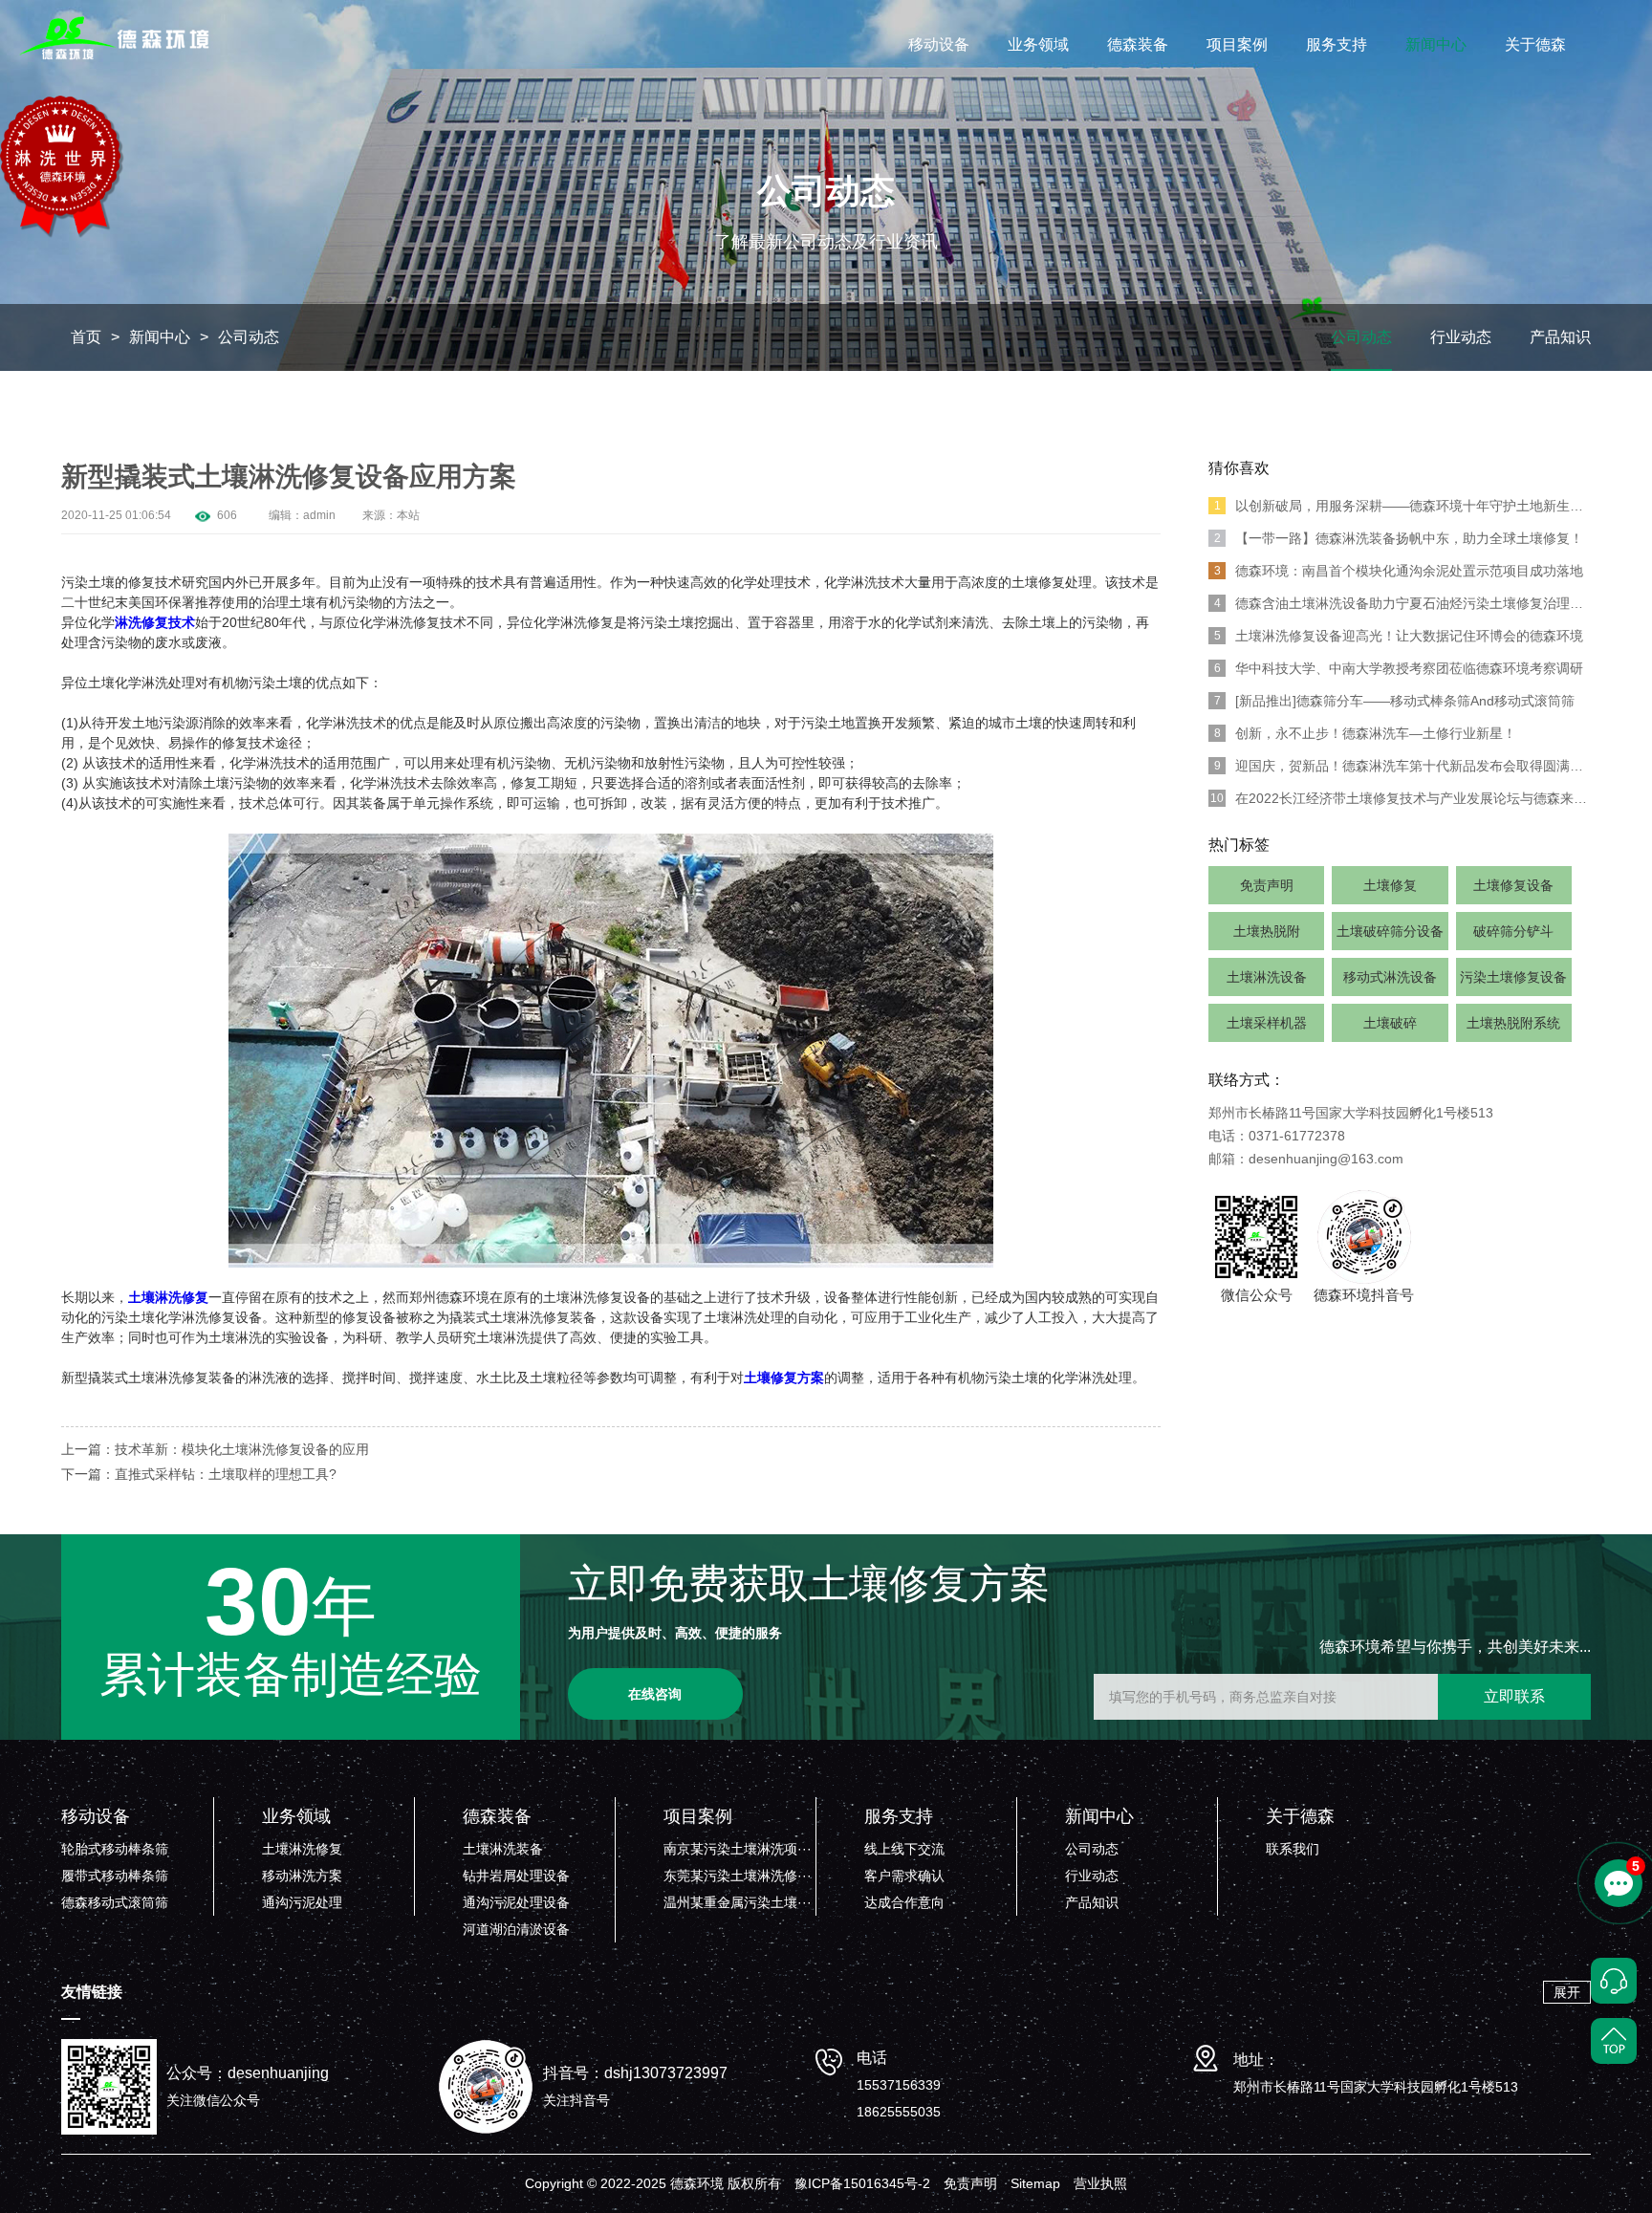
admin (319, 515)
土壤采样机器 (1267, 1023)
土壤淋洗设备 (1267, 977)
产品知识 (1560, 337)
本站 (408, 515)
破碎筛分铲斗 (1513, 931)
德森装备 (1138, 44)
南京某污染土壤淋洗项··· (738, 1849)
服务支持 (1337, 44)
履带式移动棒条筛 (115, 1876)
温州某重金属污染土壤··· (738, 1902)
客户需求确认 (904, 1876)
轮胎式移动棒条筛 (115, 1849)
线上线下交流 (904, 1849)
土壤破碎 (1390, 1023)
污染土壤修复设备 (1513, 977)
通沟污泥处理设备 (516, 1902)
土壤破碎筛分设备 (1390, 931)
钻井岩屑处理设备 (516, 1876)
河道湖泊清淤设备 (516, 1929)
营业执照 (1100, 2183)
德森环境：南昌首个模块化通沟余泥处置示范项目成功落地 (1399, 571)
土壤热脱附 (1267, 931)
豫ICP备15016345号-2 (862, 2183)
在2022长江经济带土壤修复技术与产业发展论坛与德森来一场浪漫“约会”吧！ (1401, 798)
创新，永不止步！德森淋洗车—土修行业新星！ (1366, 733)
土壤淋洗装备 (503, 1849)
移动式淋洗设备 (1390, 977)
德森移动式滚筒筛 (115, 1902)
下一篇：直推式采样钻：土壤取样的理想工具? (199, 1474)
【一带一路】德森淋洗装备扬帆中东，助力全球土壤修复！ (1399, 538)
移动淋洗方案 (302, 1876)
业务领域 (1038, 44)
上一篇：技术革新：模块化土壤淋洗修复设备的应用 (215, 1449)
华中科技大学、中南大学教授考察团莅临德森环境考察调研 (1399, 668)
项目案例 (1237, 44)
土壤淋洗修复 (302, 1849)
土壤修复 (1390, 885)
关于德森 (1535, 44)
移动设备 (939, 44)
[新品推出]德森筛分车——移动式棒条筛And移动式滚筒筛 (1395, 701)
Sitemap (1035, 2183)
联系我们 (1293, 1849)
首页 (86, 337)
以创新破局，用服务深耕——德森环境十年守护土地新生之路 (1402, 506)
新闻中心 (1436, 44)
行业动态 (1461, 337)
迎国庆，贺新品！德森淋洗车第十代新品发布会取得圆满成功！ (1402, 766)
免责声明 (1267, 885)
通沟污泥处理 (302, 1902)
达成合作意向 (904, 1902)
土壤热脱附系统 (1513, 1023)
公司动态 (249, 337)
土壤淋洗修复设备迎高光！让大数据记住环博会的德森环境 (1399, 636)
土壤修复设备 (1513, 885)
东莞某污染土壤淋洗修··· (738, 1876)
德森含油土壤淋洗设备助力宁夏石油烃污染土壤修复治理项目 (1402, 603)
